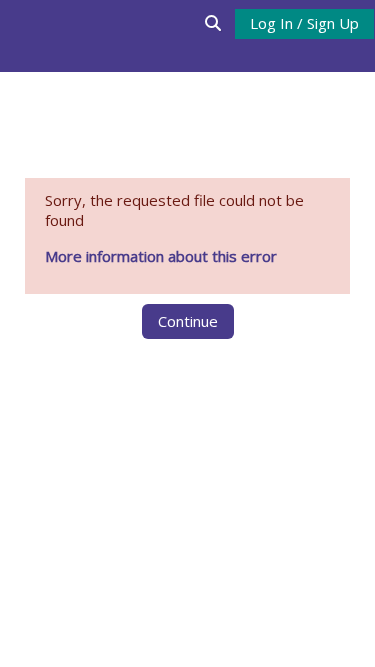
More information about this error (161, 256)
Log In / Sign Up (304, 23)
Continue (188, 321)
